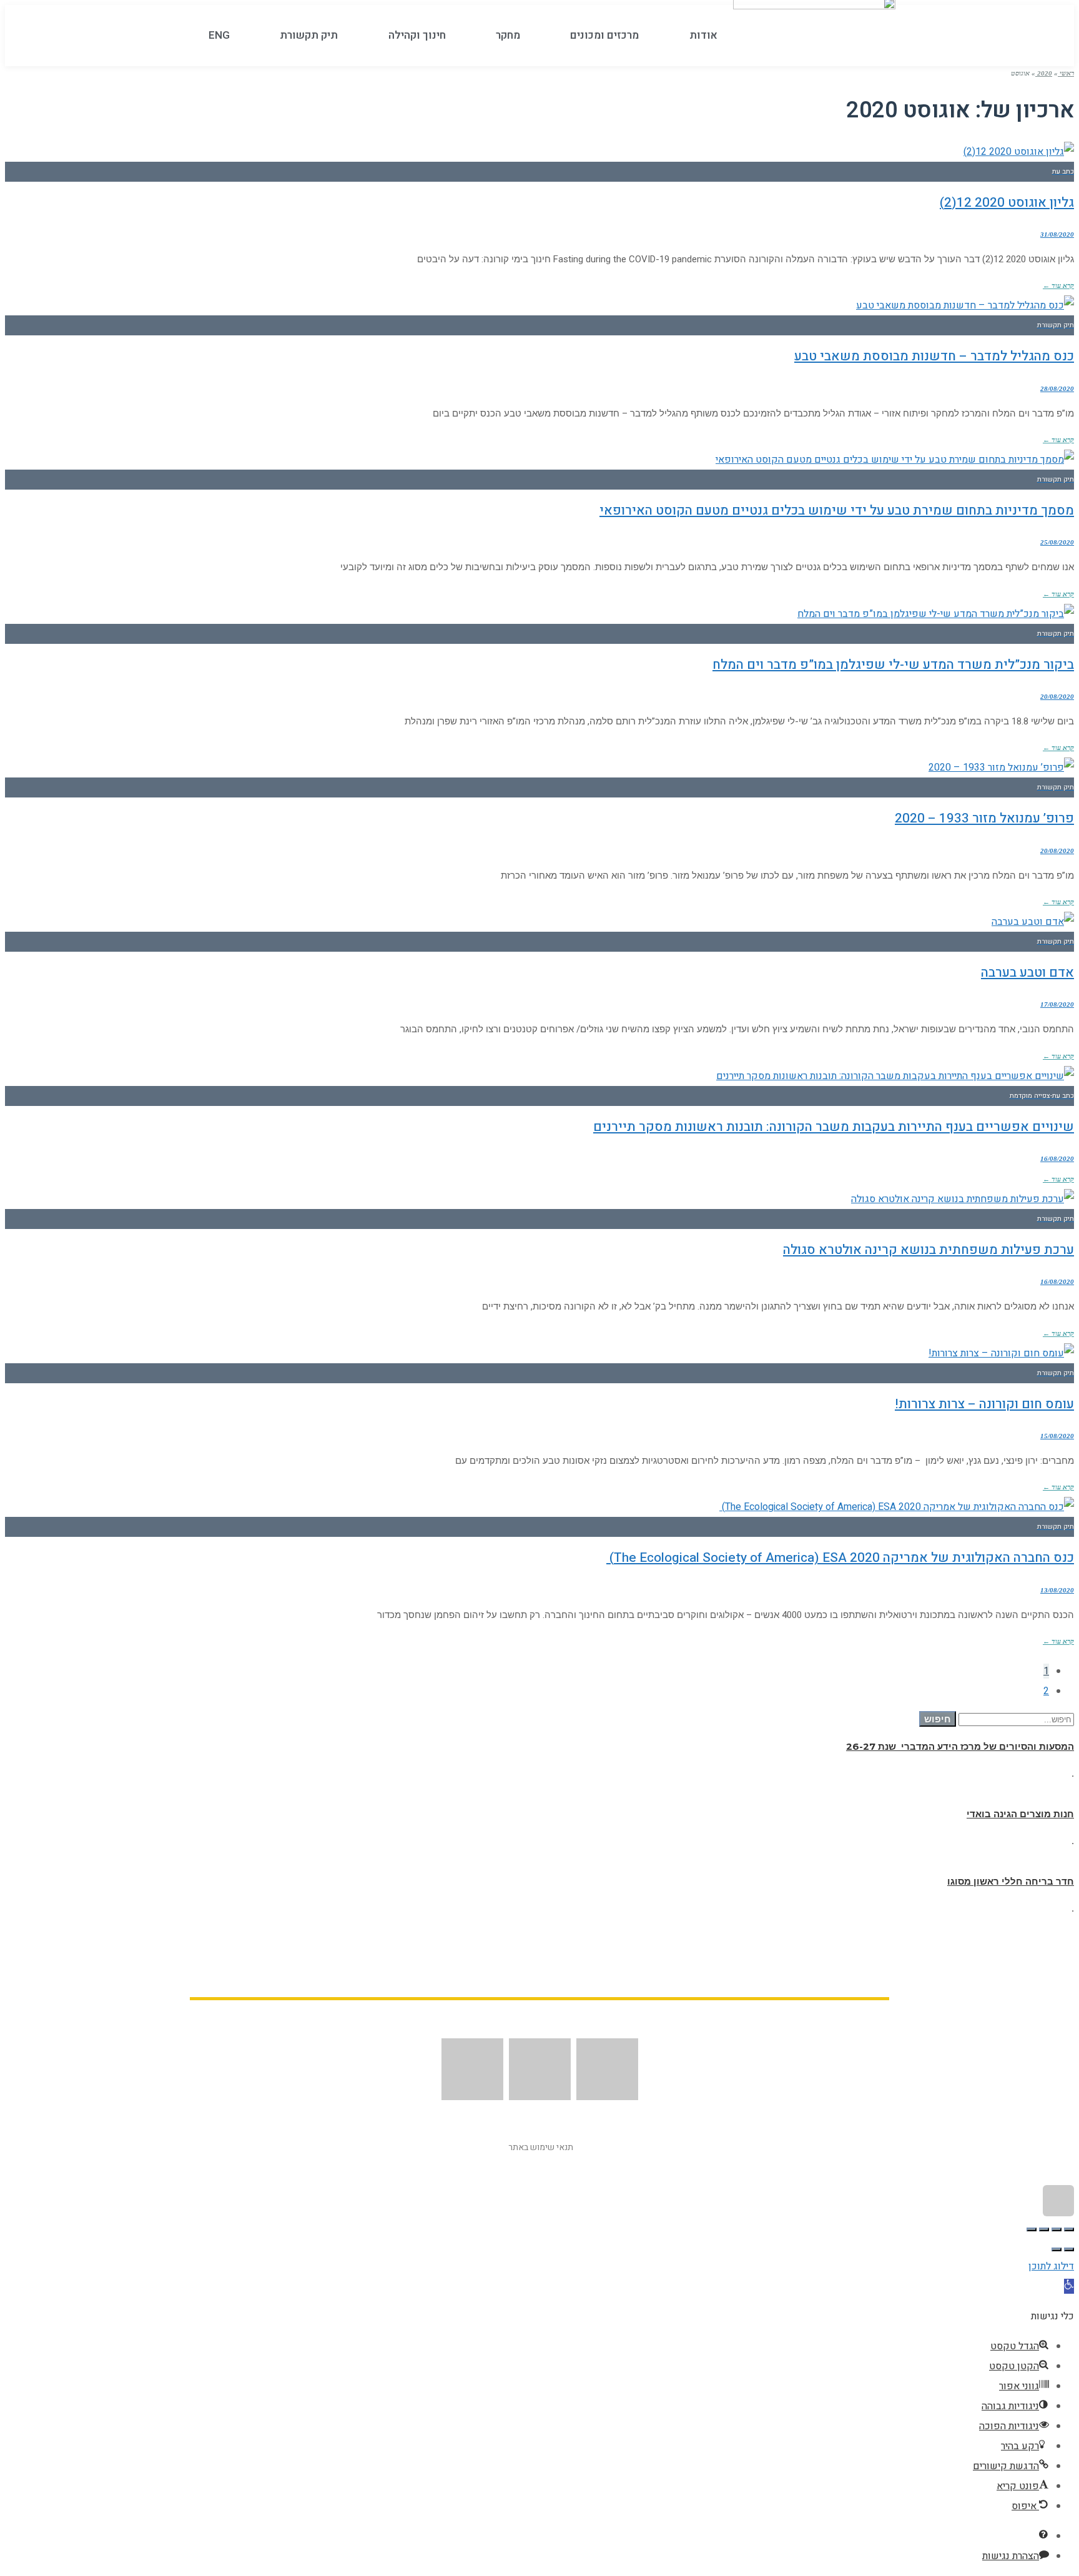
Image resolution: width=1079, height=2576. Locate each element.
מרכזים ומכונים (604, 36)
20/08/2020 (1057, 696)
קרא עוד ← (1058, 285)
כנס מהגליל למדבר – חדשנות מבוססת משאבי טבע (934, 356)
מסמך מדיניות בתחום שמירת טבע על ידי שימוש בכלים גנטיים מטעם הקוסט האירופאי (837, 511)
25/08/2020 (1057, 542)
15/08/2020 (1057, 1436)
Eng (219, 36)
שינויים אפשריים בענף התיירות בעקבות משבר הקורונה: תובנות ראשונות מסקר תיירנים (834, 1127)
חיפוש (938, 1719)
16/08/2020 (1057, 1158)
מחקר (508, 36)
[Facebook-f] (607, 2069)
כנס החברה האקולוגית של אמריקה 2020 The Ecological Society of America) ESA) (840, 1558)
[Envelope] (540, 2069)
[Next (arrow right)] (1057, 2249)
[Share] (1057, 2229)
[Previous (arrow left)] (1069, 2249)
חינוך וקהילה (417, 36)
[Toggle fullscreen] (1044, 2229)
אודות (703, 36)
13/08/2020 (1057, 1590)
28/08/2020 (1057, 388)
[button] (1069, 2286)
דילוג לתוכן (1051, 2266)
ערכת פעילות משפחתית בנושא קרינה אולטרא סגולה (929, 1250)
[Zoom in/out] (1032, 2229)
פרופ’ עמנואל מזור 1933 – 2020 (984, 818)
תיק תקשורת (309, 36)
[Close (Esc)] (1069, 2229)
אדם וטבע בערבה (1027, 973)
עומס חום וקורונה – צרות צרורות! (984, 1404)
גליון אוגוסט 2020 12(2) (1007, 203)
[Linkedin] (472, 2069)
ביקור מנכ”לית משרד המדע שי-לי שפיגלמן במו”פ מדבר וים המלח (893, 665)
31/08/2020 (1057, 234)
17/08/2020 (1057, 1004)
